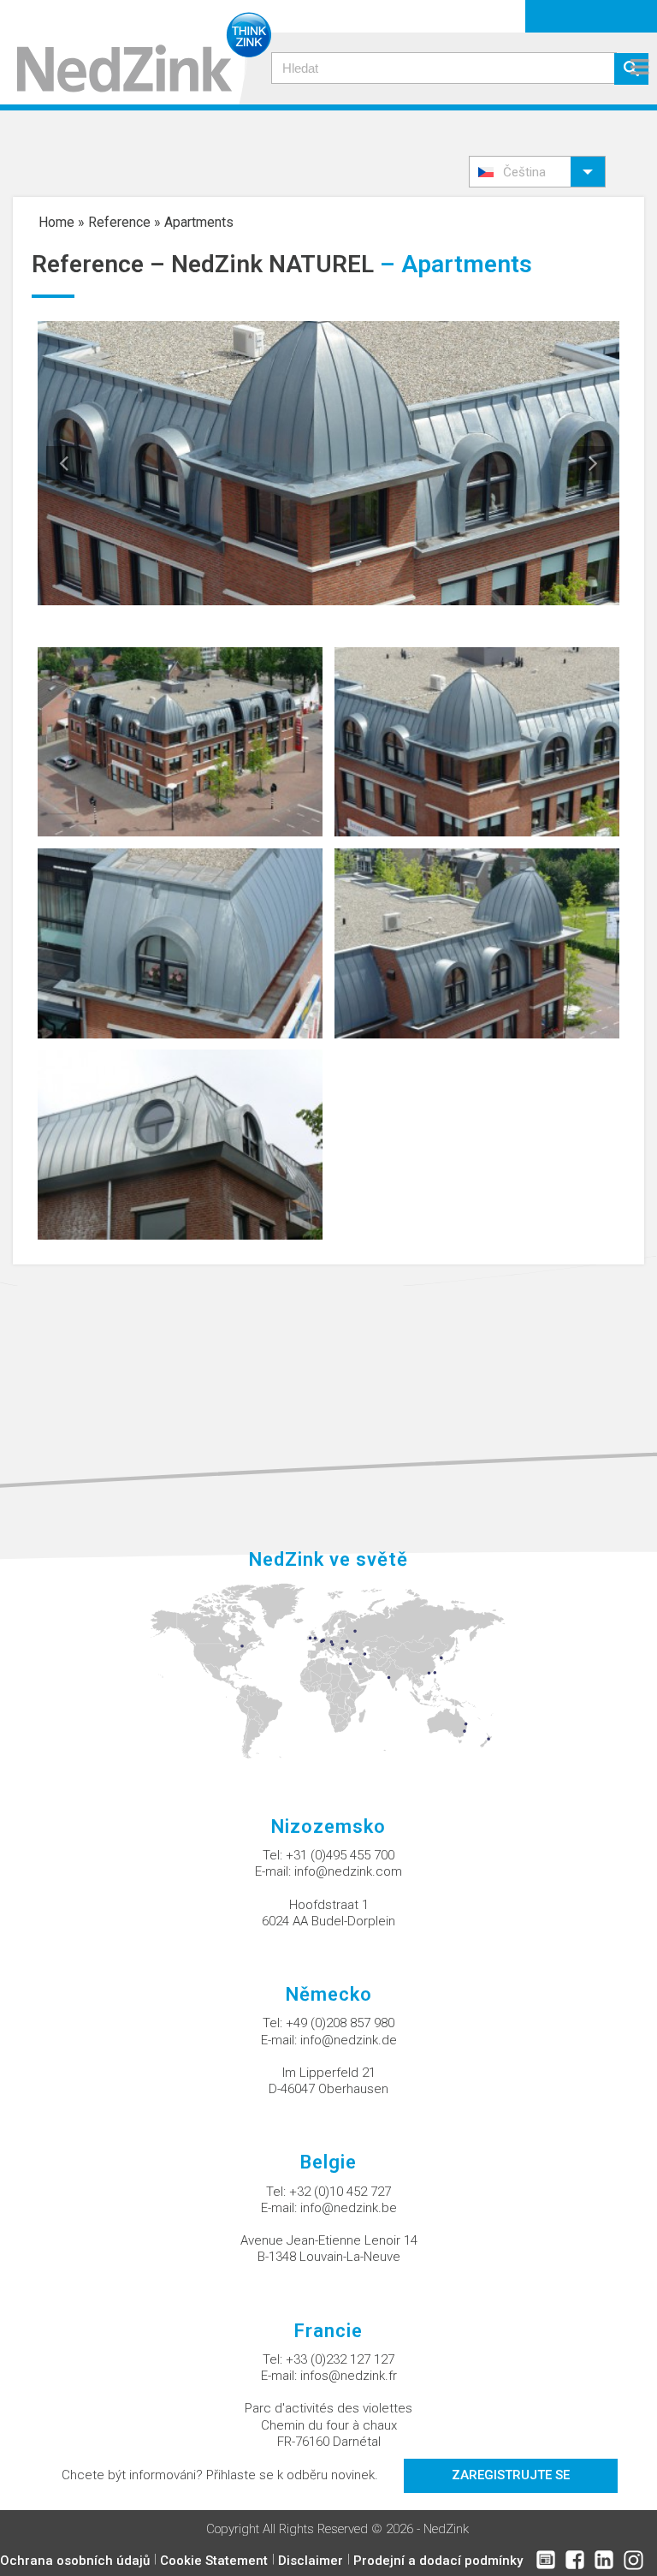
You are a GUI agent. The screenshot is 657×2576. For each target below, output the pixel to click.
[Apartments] (180, 741)
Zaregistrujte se (511, 2475)
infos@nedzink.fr (349, 2376)
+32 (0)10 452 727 (340, 2192)
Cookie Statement (214, 2561)
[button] (537, 172)
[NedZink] (136, 52)
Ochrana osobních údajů (75, 2561)
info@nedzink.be (349, 2208)
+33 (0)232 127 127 (340, 2359)
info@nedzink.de (349, 2040)
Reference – (101, 264)
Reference (119, 222)
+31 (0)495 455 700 (340, 1855)
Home (56, 222)
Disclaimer (311, 2561)
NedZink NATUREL (272, 264)
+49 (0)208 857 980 (340, 2023)
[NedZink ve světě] (329, 1670)
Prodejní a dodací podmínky (438, 2561)
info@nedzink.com (348, 1871)
